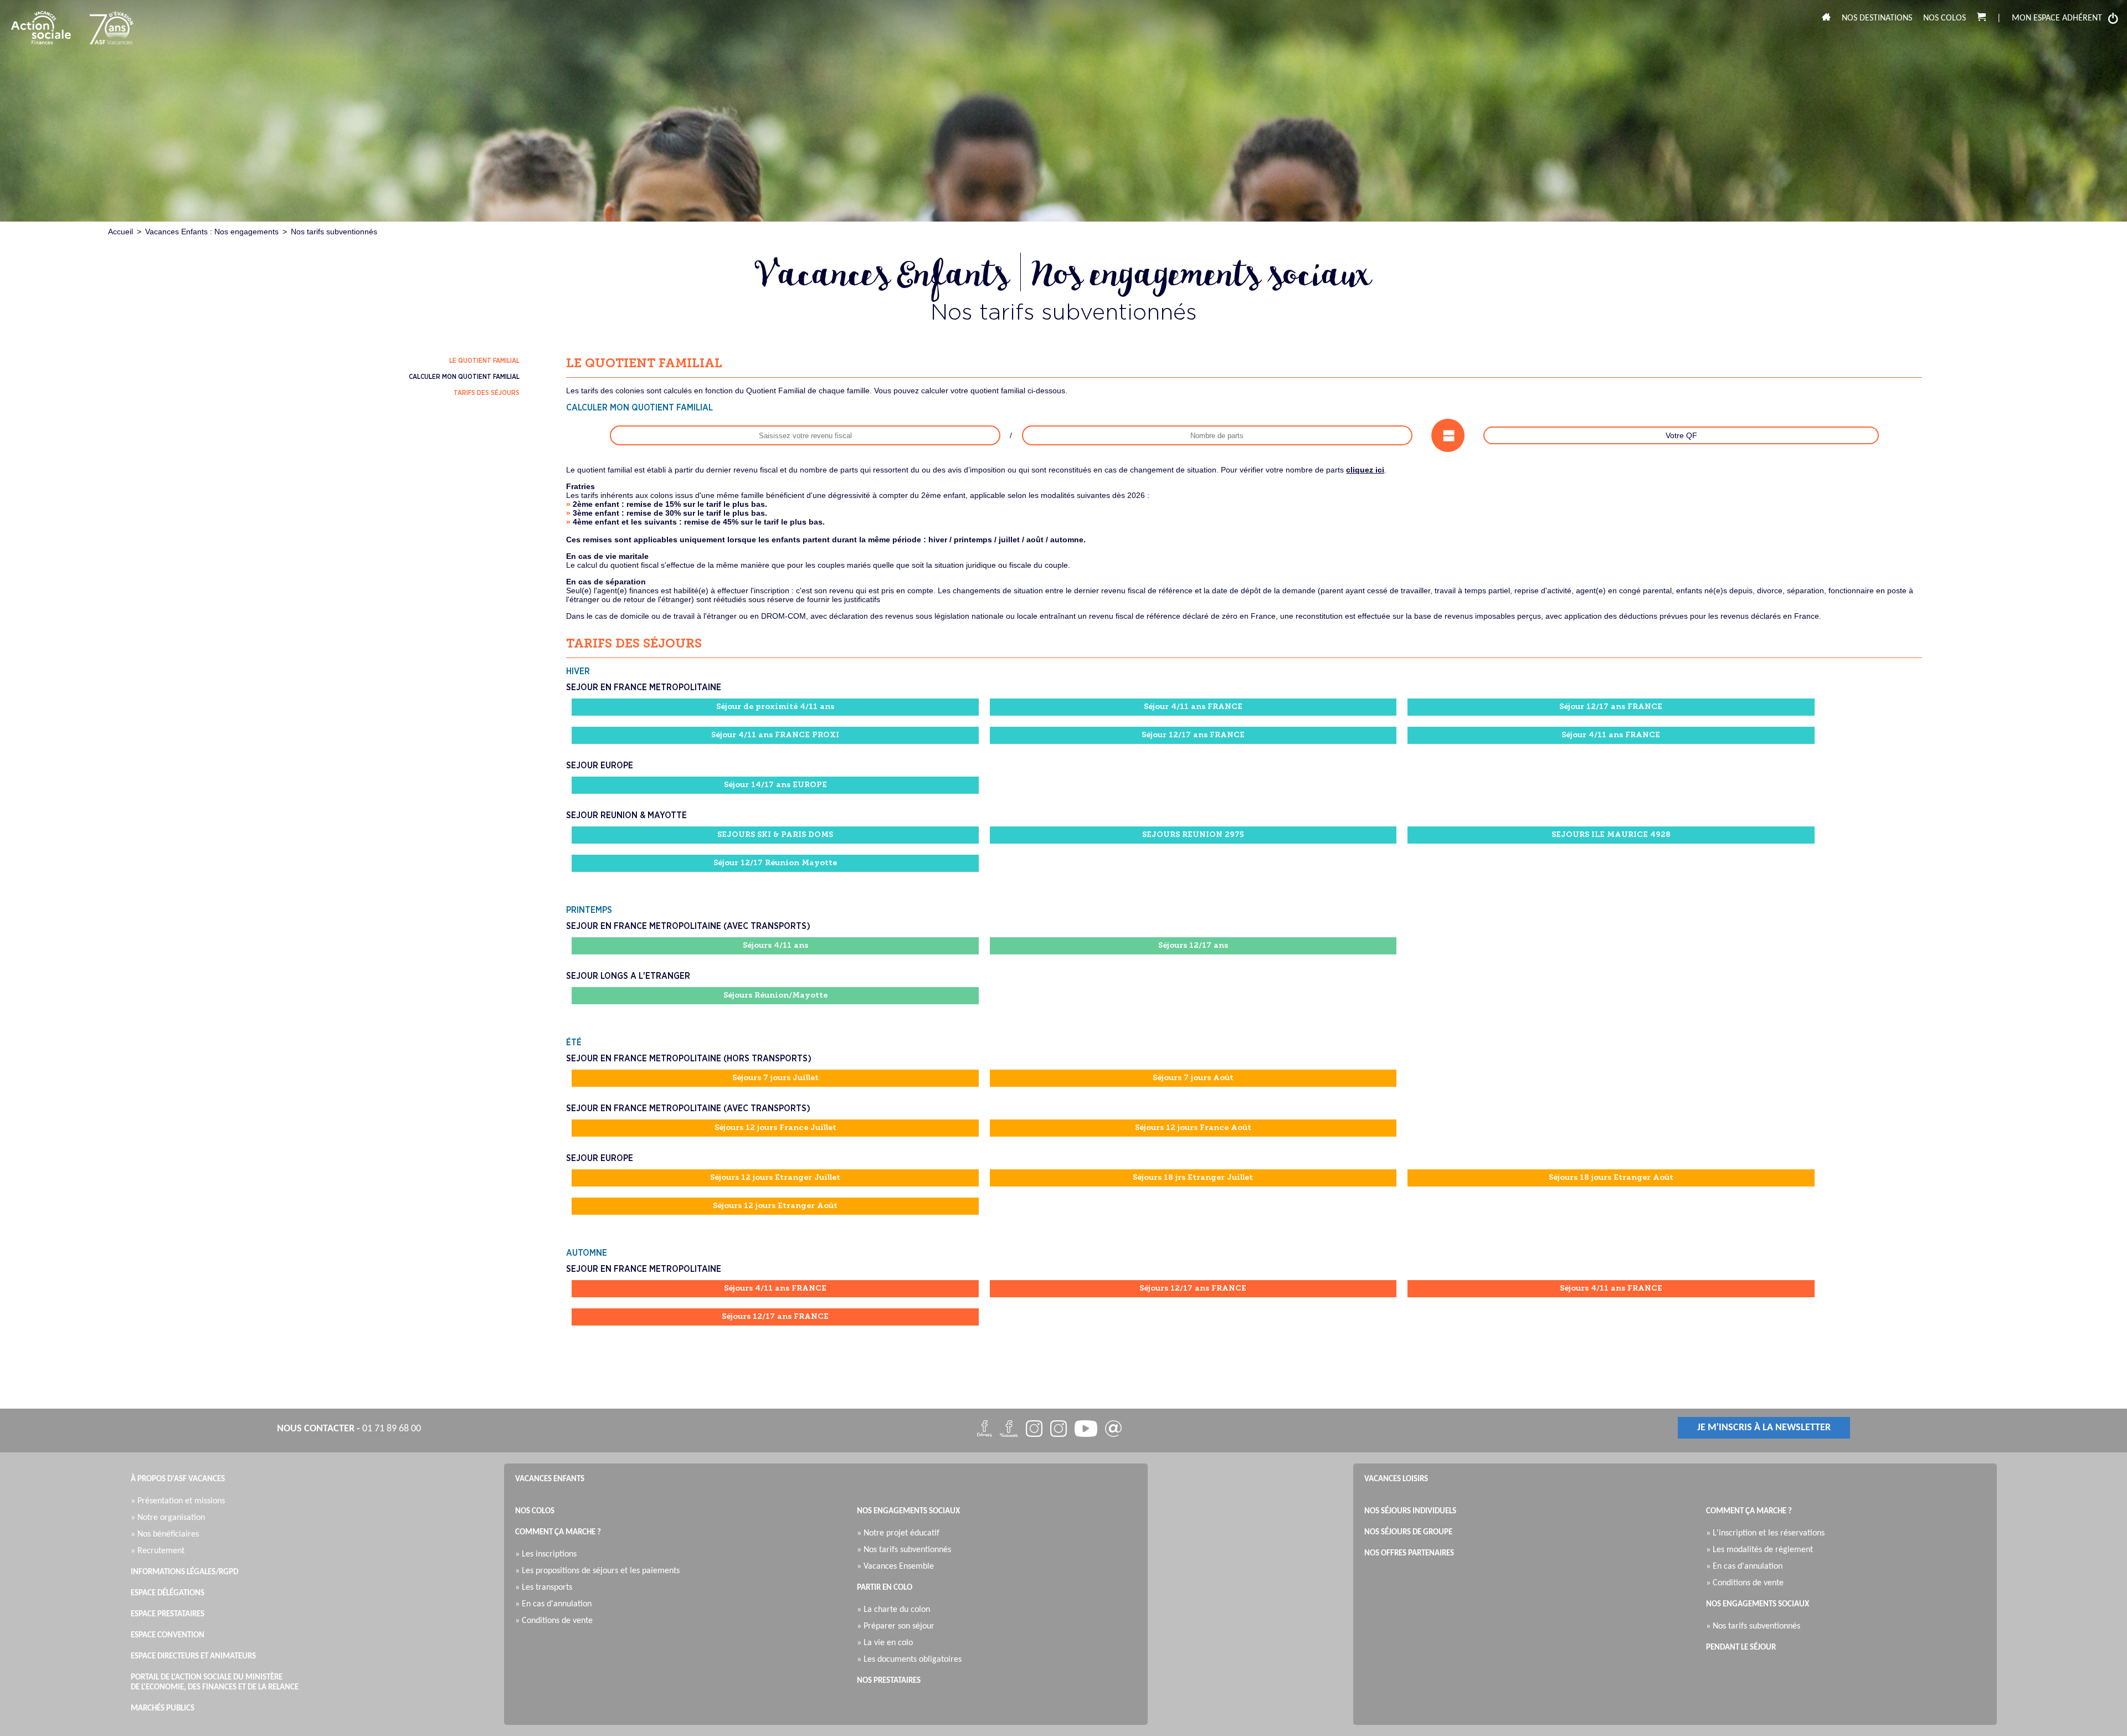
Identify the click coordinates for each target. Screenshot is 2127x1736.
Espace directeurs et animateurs (193, 1657)
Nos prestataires (889, 1681)
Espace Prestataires (168, 1614)
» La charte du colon (896, 1610)
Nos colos (1944, 18)
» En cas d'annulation (556, 1604)
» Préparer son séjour (898, 1626)
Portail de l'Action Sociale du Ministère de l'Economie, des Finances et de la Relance (215, 1683)
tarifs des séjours (487, 393)
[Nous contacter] (1113, 1431)
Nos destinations (1877, 18)
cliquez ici (1365, 470)
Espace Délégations (168, 1593)
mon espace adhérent (2057, 18)
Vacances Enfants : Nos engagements (212, 232)
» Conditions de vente (557, 1621)
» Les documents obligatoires (912, 1660)
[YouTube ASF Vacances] (1086, 1431)
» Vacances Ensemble (898, 1566)
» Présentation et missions (181, 1501)
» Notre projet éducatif (901, 1533)
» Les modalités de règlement (1762, 1550)
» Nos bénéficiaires (168, 1534)
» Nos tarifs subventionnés (907, 1550)
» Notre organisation (171, 1518)
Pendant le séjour (1741, 1648)
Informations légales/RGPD (184, 1572)
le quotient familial (484, 361)
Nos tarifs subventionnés (334, 232)
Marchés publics (163, 1709)
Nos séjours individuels (1410, 1511)
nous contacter (316, 1429)
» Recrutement (160, 1551)
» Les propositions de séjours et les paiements (600, 1571)
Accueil (120, 232)
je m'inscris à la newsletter (1764, 1428)
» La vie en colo (888, 1643)
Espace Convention (168, 1635)
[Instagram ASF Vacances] (1034, 1431)
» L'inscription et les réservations (1768, 1533)
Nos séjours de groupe (1408, 1532)
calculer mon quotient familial (464, 377)
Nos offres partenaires (1409, 1553)
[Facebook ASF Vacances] (985, 1431)
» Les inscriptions (549, 1554)
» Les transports (546, 1588)
